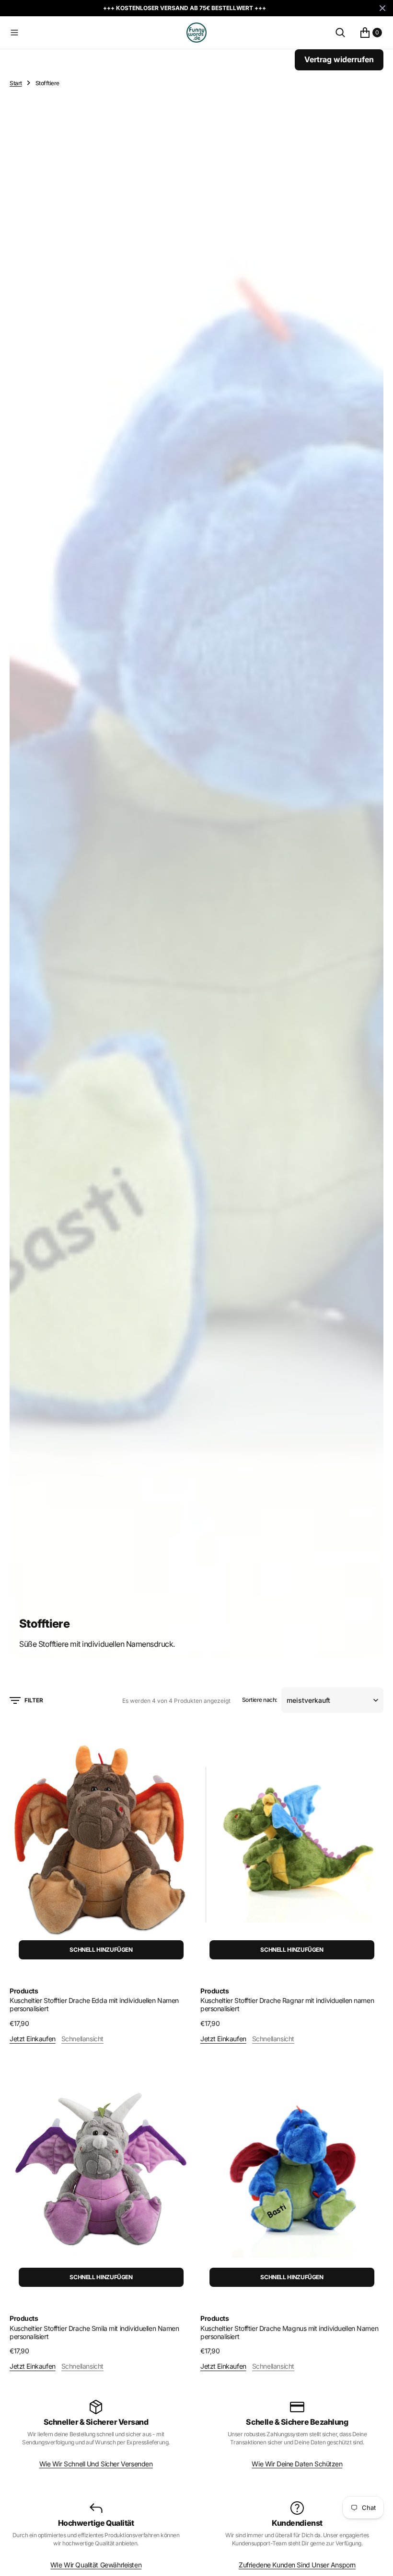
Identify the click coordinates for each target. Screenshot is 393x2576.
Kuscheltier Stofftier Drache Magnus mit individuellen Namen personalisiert (289, 2332)
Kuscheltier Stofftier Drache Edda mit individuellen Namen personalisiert (94, 2004)
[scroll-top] (377, 2560)
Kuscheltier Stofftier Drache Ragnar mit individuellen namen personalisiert (287, 2004)
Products (24, 1991)
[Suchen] (340, 33)
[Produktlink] (101, 1845)
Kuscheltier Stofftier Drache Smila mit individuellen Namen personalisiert (94, 2332)
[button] (96, 33)
